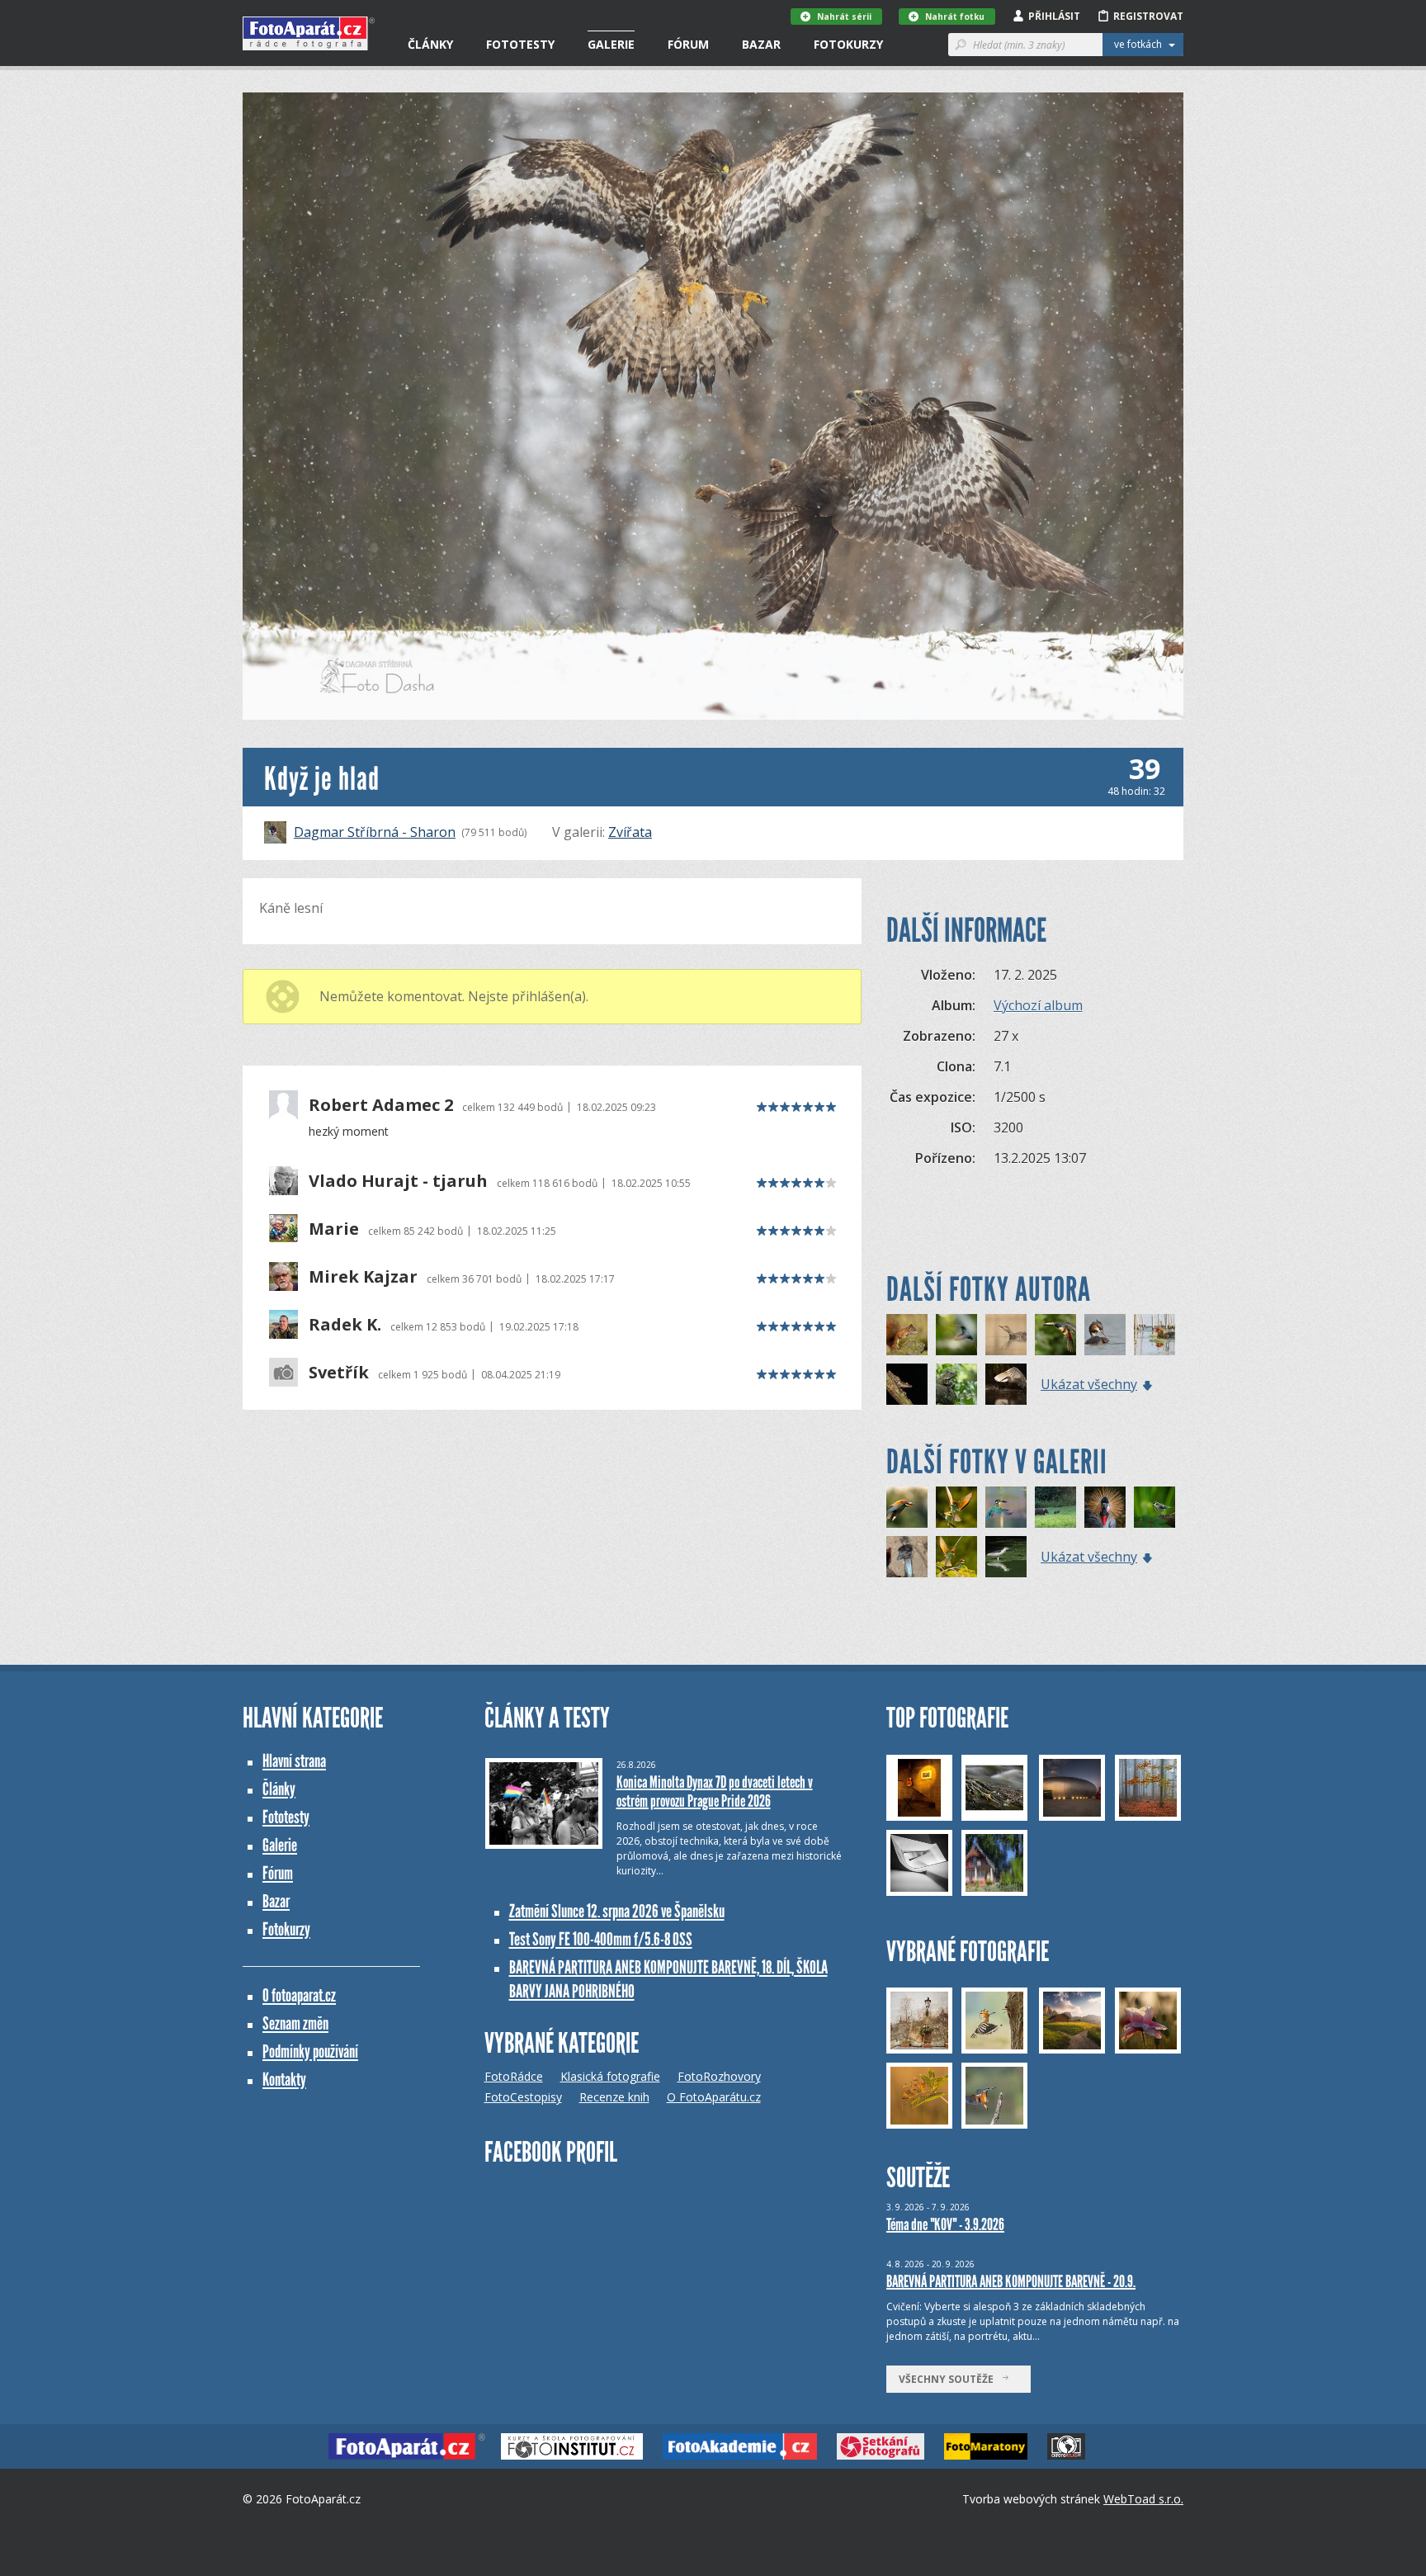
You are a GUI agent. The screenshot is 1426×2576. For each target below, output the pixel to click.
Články (430, 44)
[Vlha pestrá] (956, 1507)
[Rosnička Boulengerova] (907, 1384)
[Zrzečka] (907, 1335)
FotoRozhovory (719, 2076)
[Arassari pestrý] (1055, 1335)
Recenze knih (614, 2097)
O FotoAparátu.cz (714, 2097)
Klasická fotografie (610, 2076)
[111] (1006, 1507)
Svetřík (339, 1373)
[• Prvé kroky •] (1055, 1507)
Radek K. (345, 1325)
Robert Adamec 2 (381, 1105)
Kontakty (284, 2080)
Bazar (761, 44)
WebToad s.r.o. (1143, 2499)
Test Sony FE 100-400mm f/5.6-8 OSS (601, 1939)
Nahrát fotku (955, 17)
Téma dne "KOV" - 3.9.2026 (945, 2224)
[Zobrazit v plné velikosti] (713, 406)
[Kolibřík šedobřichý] (956, 1335)
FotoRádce (514, 2076)
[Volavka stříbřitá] (1006, 1384)
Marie (334, 1229)
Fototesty (520, 44)
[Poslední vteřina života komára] (1006, 1335)
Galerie (611, 44)
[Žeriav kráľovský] (1105, 1507)
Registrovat (1148, 16)
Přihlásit (1054, 16)
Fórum (688, 44)
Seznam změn (295, 2023)
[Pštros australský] (907, 1557)
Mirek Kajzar (363, 1277)
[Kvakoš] (1006, 1557)
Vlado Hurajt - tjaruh (398, 1181)
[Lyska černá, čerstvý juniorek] (1154, 1335)
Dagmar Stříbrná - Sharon (375, 832)
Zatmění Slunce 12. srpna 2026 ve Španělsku (617, 1911)
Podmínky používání (310, 2051)
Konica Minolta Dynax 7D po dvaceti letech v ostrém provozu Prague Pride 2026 (715, 1791)
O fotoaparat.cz (299, 1995)
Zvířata (630, 832)
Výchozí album (1038, 1005)
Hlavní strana (294, 1761)
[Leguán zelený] (956, 1384)
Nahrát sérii (844, 17)
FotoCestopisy (523, 2097)
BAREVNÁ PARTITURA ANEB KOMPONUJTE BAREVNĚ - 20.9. (1011, 2281)
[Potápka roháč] (1105, 1335)
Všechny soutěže (950, 2379)
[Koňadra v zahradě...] (1154, 1507)
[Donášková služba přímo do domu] (907, 1507)
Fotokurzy (848, 44)
